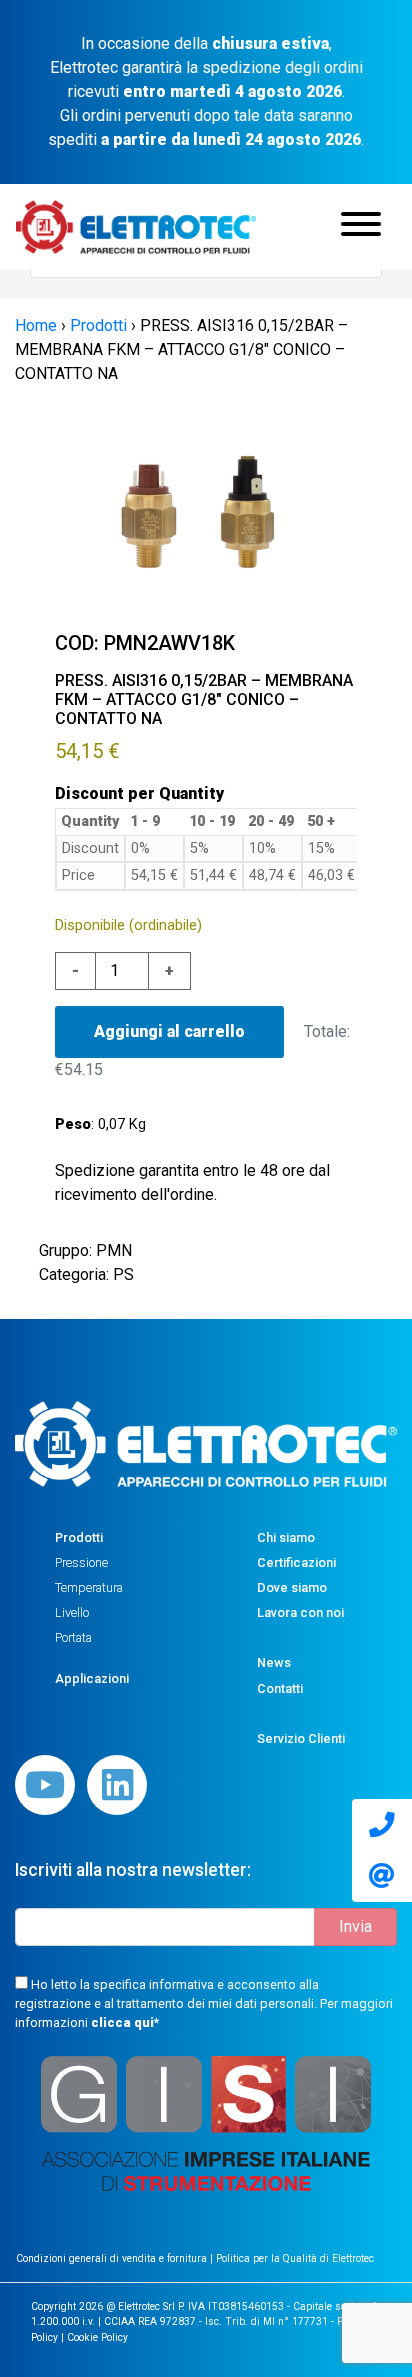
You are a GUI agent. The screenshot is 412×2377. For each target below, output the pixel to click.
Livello (72, 1612)
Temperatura (89, 1587)
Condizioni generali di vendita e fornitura (113, 2258)
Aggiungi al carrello (169, 1031)
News (274, 1662)
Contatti (280, 1688)
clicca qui (122, 2022)
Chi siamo (286, 1537)
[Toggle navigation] (361, 227)
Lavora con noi (300, 1612)
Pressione (81, 1562)
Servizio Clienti (301, 1738)
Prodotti (79, 1537)
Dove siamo (292, 1587)
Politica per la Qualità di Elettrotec (295, 2258)
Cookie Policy (97, 2337)
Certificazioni (296, 1562)
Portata (73, 1637)
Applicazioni (92, 1678)
